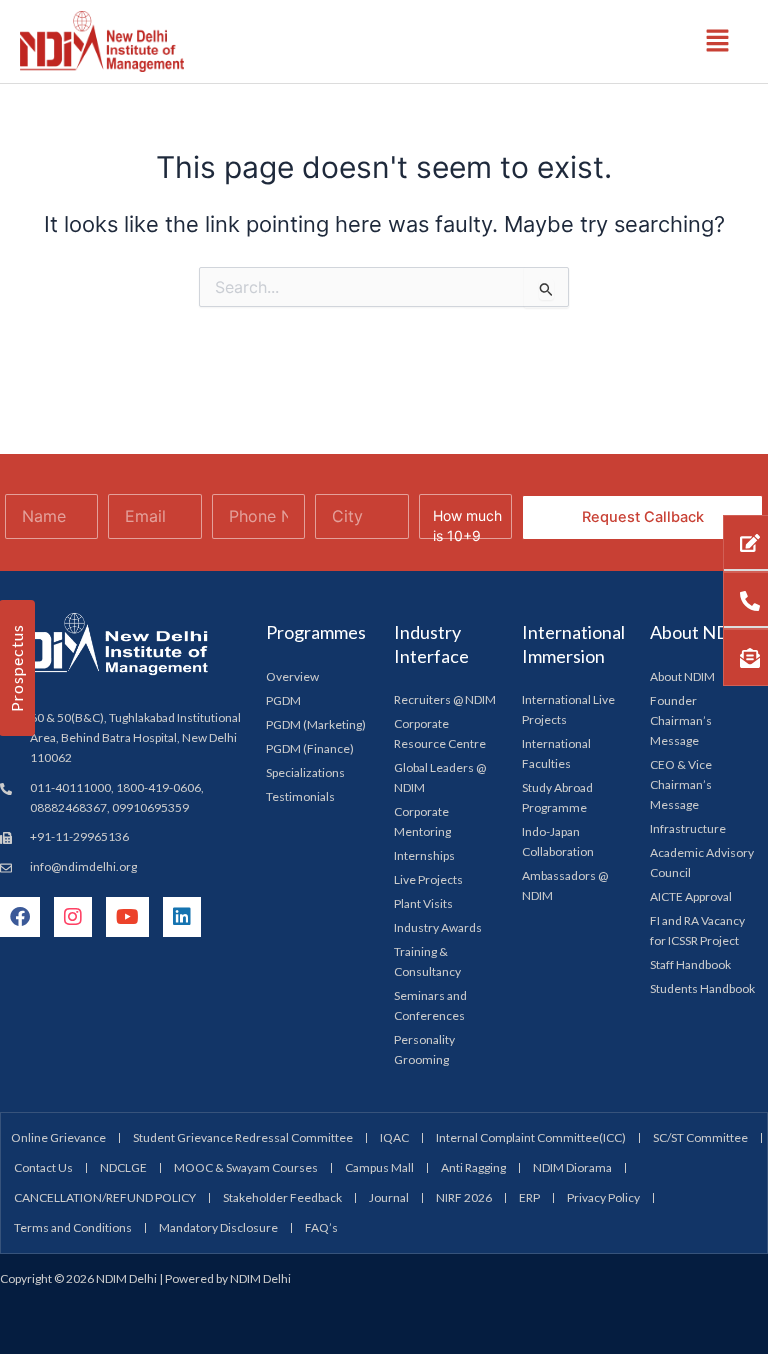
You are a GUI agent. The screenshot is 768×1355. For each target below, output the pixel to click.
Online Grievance (58, 1137)
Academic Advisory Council (702, 862)
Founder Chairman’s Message (681, 720)
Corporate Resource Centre (440, 733)
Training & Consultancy (427, 961)
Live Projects (428, 879)
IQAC (394, 1137)
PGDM (283, 700)
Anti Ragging (473, 1167)
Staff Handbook (690, 964)
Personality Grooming (424, 1049)
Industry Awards (438, 927)
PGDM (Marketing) (316, 724)
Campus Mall (379, 1167)
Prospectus (16, 668)
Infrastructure (688, 828)
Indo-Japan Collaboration (558, 841)
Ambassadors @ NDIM (565, 885)
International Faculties (556, 753)
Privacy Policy (603, 1197)
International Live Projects (568, 709)
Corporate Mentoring (422, 821)
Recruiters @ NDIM (445, 699)
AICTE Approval (691, 896)
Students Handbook (702, 988)
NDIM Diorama (572, 1167)
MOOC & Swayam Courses (246, 1167)
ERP (529, 1197)
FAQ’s (321, 1227)
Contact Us (43, 1167)
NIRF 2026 (464, 1197)
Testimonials (300, 796)
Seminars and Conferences (430, 1005)
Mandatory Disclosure (218, 1227)
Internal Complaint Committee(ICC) (531, 1137)
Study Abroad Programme (557, 797)
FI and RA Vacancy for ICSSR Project (697, 930)
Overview (292, 676)
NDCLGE (123, 1167)
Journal (389, 1197)
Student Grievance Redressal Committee (243, 1137)
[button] (718, 41)
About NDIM (682, 676)
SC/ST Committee (700, 1137)
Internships (424, 855)
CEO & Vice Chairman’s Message (681, 784)
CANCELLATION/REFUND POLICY (105, 1197)
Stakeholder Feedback (282, 1197)
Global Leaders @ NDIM (440, 777)
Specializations (305, 772)
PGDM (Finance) (310, 748)
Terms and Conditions (73, 1227)
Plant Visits (423, 903)
